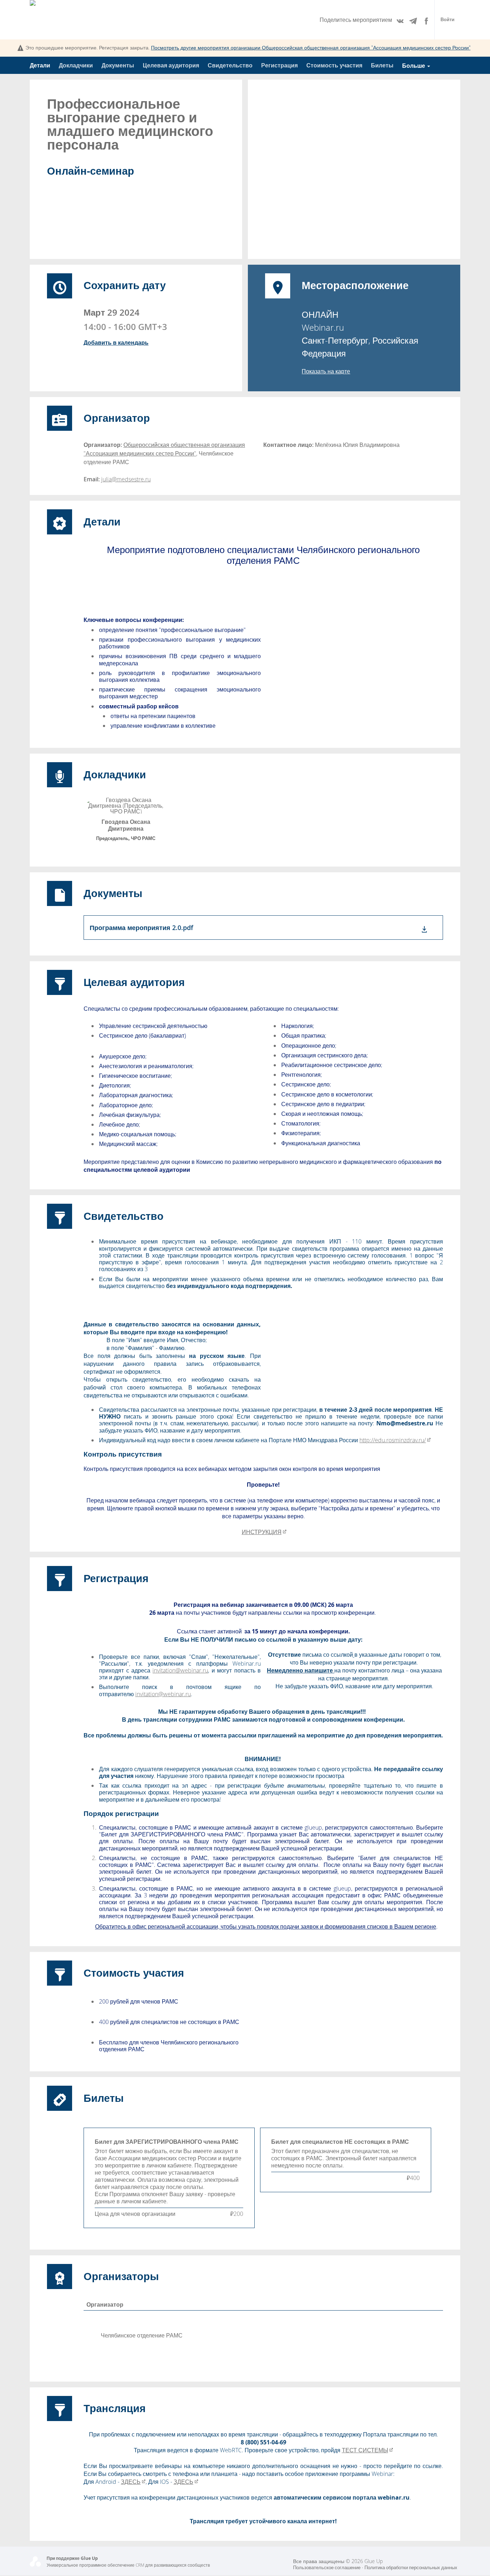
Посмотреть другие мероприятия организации (311, 48)
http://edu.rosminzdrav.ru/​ (393, 1440)
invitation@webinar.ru (180, 1670)
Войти (447, 20)
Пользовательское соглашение (327, 2568)
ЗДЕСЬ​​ (131, 2482)
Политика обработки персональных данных (411, 2568)
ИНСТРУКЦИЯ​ (262, 1532)
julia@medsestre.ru (126, 479)
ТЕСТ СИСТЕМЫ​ (365, 2450)
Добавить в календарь (116, 343)
